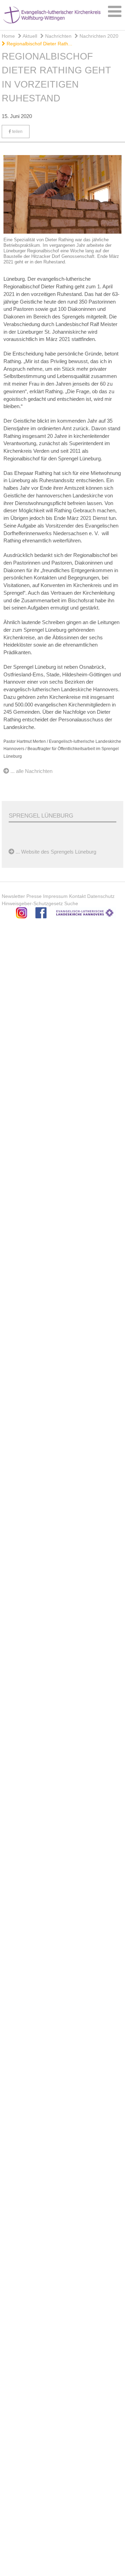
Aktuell (29, 36)
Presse (34, 896)
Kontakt (77, 896)
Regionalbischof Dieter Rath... (39, 44)
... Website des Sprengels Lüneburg (56, 852)
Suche (71, 903)
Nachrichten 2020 (98, 36)
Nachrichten (58, 36)
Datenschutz (101, 896)
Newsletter (13, 896)
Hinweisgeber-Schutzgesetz (32, 903)
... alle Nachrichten (31, 771)
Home (8, 36)
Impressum (55, 896)
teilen (17, 132)
